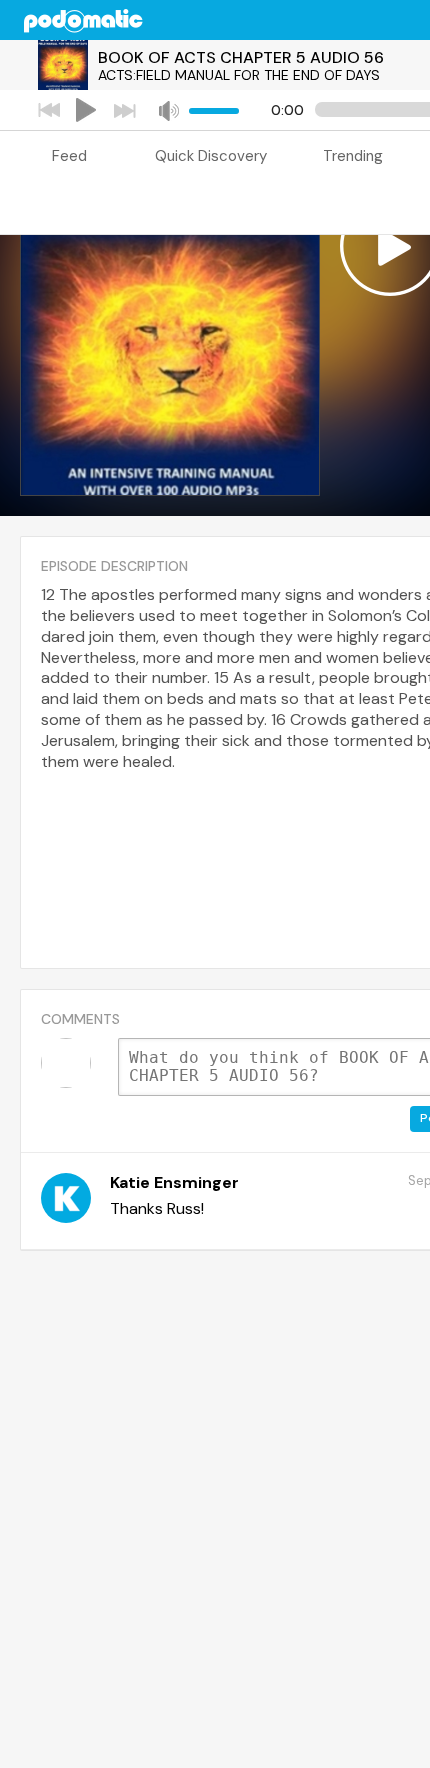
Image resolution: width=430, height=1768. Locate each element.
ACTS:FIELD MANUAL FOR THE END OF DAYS (239, 75)
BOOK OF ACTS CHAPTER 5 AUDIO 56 (241, 57)
